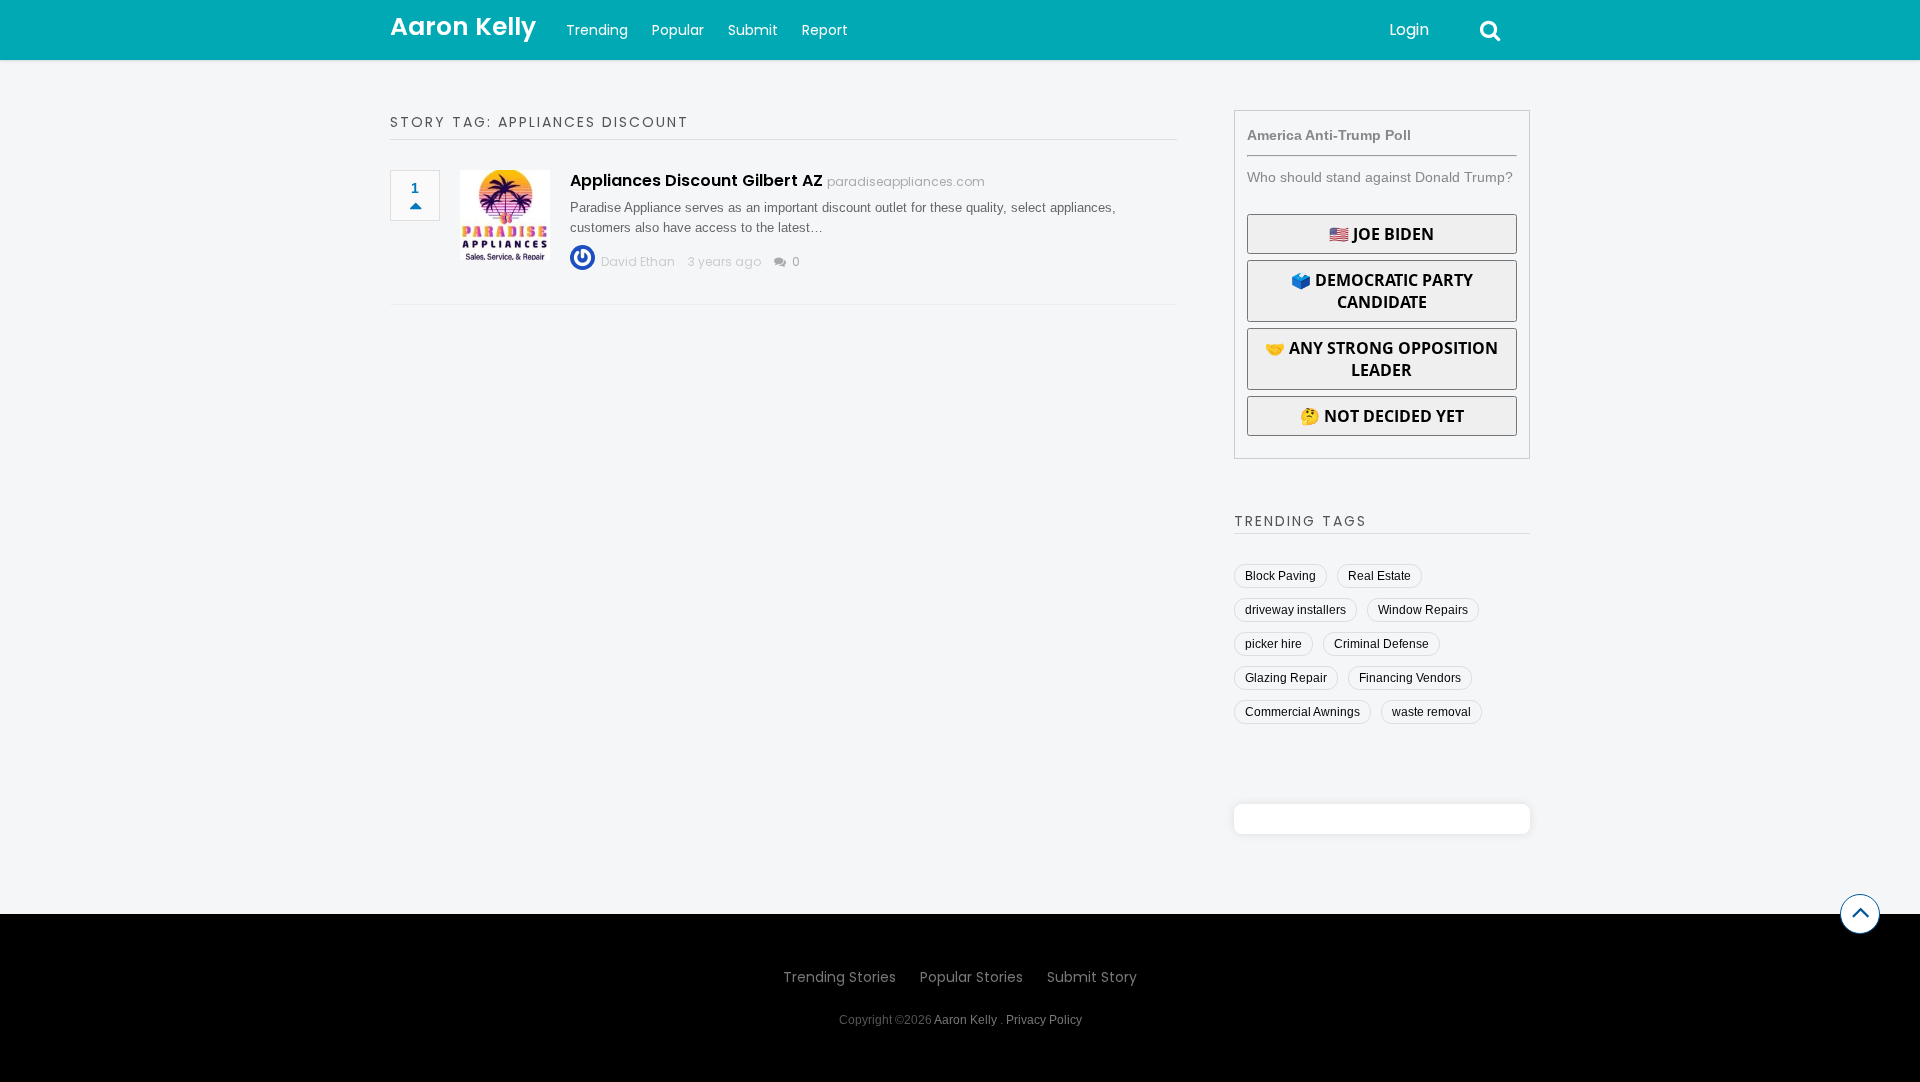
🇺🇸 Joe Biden (1381, 234)
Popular (678, 30)
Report (825, 30)
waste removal (1431, 712)
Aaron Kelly (463, 26)
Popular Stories (971, 977)
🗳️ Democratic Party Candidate (1382, 291)
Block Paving (1280, 576)
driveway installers (1295, 610)
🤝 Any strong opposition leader (1381, 359)
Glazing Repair (1286, 678)
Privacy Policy (1044, 1020)
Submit (753, 30)
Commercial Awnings (1302, 712)
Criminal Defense (1381, 644)
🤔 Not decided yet (1382, 416)
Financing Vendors (1410, 678)
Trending (597, 30)
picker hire (1273, 644)
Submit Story (1092, 977)
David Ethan (638, 261)
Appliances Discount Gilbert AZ (696, 180)
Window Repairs (1423, 610)
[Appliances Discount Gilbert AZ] (505, 215)
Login (1409, 29)
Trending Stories (839, 977)
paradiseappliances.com (906, 181)
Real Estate (1379, 576)
